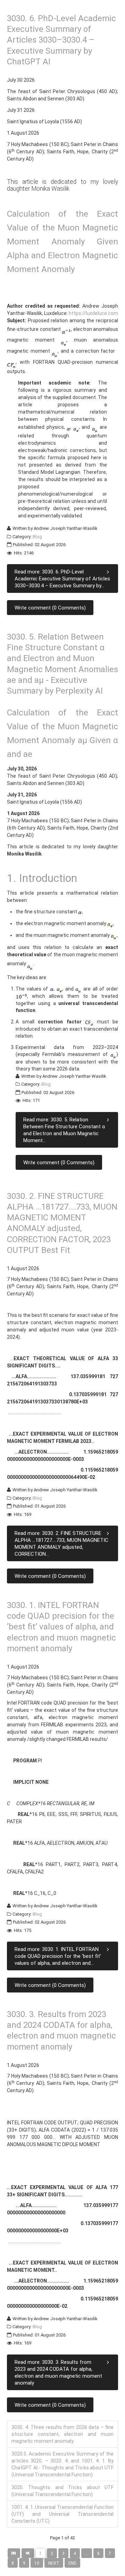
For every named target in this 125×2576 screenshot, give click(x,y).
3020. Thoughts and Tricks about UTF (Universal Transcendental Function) (62, 2491)
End (72, 2563)
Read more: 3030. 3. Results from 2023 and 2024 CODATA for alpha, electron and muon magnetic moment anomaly (58, 2372)
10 (37, 2563)
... (87, 2554)
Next (54, 2563)
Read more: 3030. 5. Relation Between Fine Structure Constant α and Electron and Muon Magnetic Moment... (64, 1130)
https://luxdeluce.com (93, 313)
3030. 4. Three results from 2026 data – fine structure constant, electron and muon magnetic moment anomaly (62, 2434)
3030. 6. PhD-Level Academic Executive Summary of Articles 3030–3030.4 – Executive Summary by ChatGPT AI (61, 40)
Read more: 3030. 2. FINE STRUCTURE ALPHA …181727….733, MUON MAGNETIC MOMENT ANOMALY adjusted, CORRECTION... (61, 1544)
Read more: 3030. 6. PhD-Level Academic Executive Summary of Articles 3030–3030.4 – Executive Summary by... (62, 579)
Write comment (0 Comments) (50, 608)
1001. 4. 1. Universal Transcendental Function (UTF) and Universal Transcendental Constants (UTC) (62, 2514)
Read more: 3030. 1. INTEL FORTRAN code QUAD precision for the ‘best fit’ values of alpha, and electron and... (58, 1956)
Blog (37, 537)
